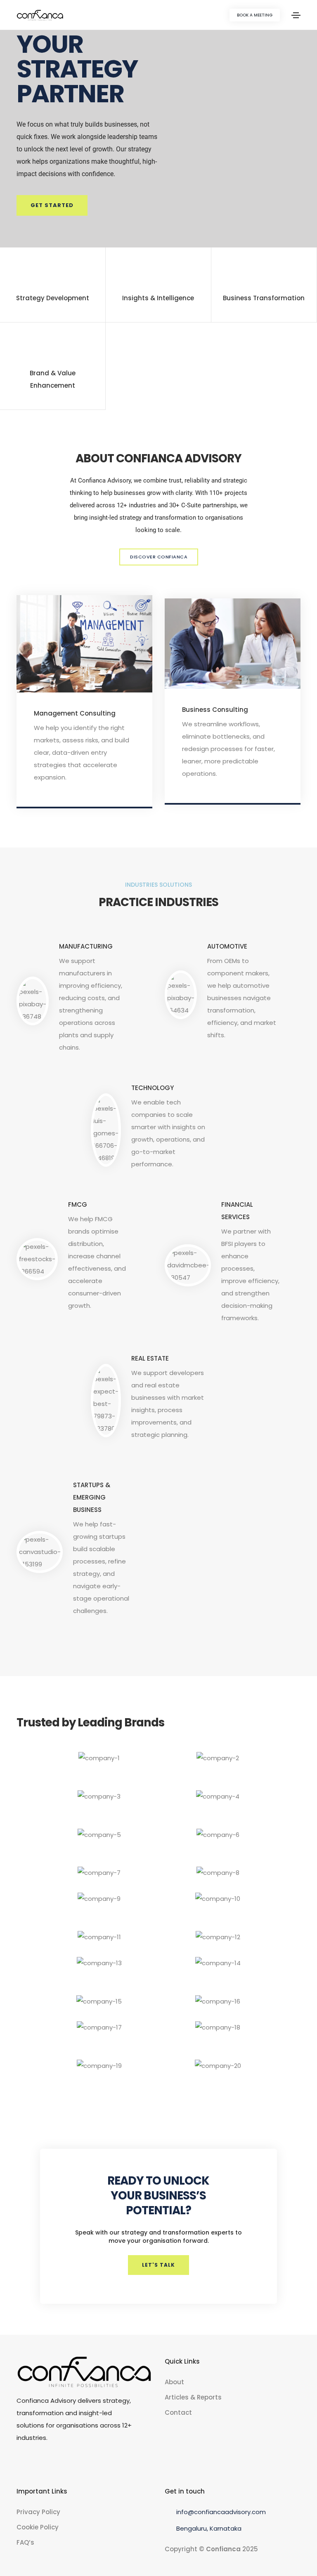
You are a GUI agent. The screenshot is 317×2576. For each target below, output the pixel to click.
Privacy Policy (38, 2512)
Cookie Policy (38, 2527)
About (174, 2382)
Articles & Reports (193, 2397)
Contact (178, 2412)
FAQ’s (25, 2542)
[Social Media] (19, 2463)
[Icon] (85, 650)
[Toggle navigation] (296, 15)
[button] (255, 15)
